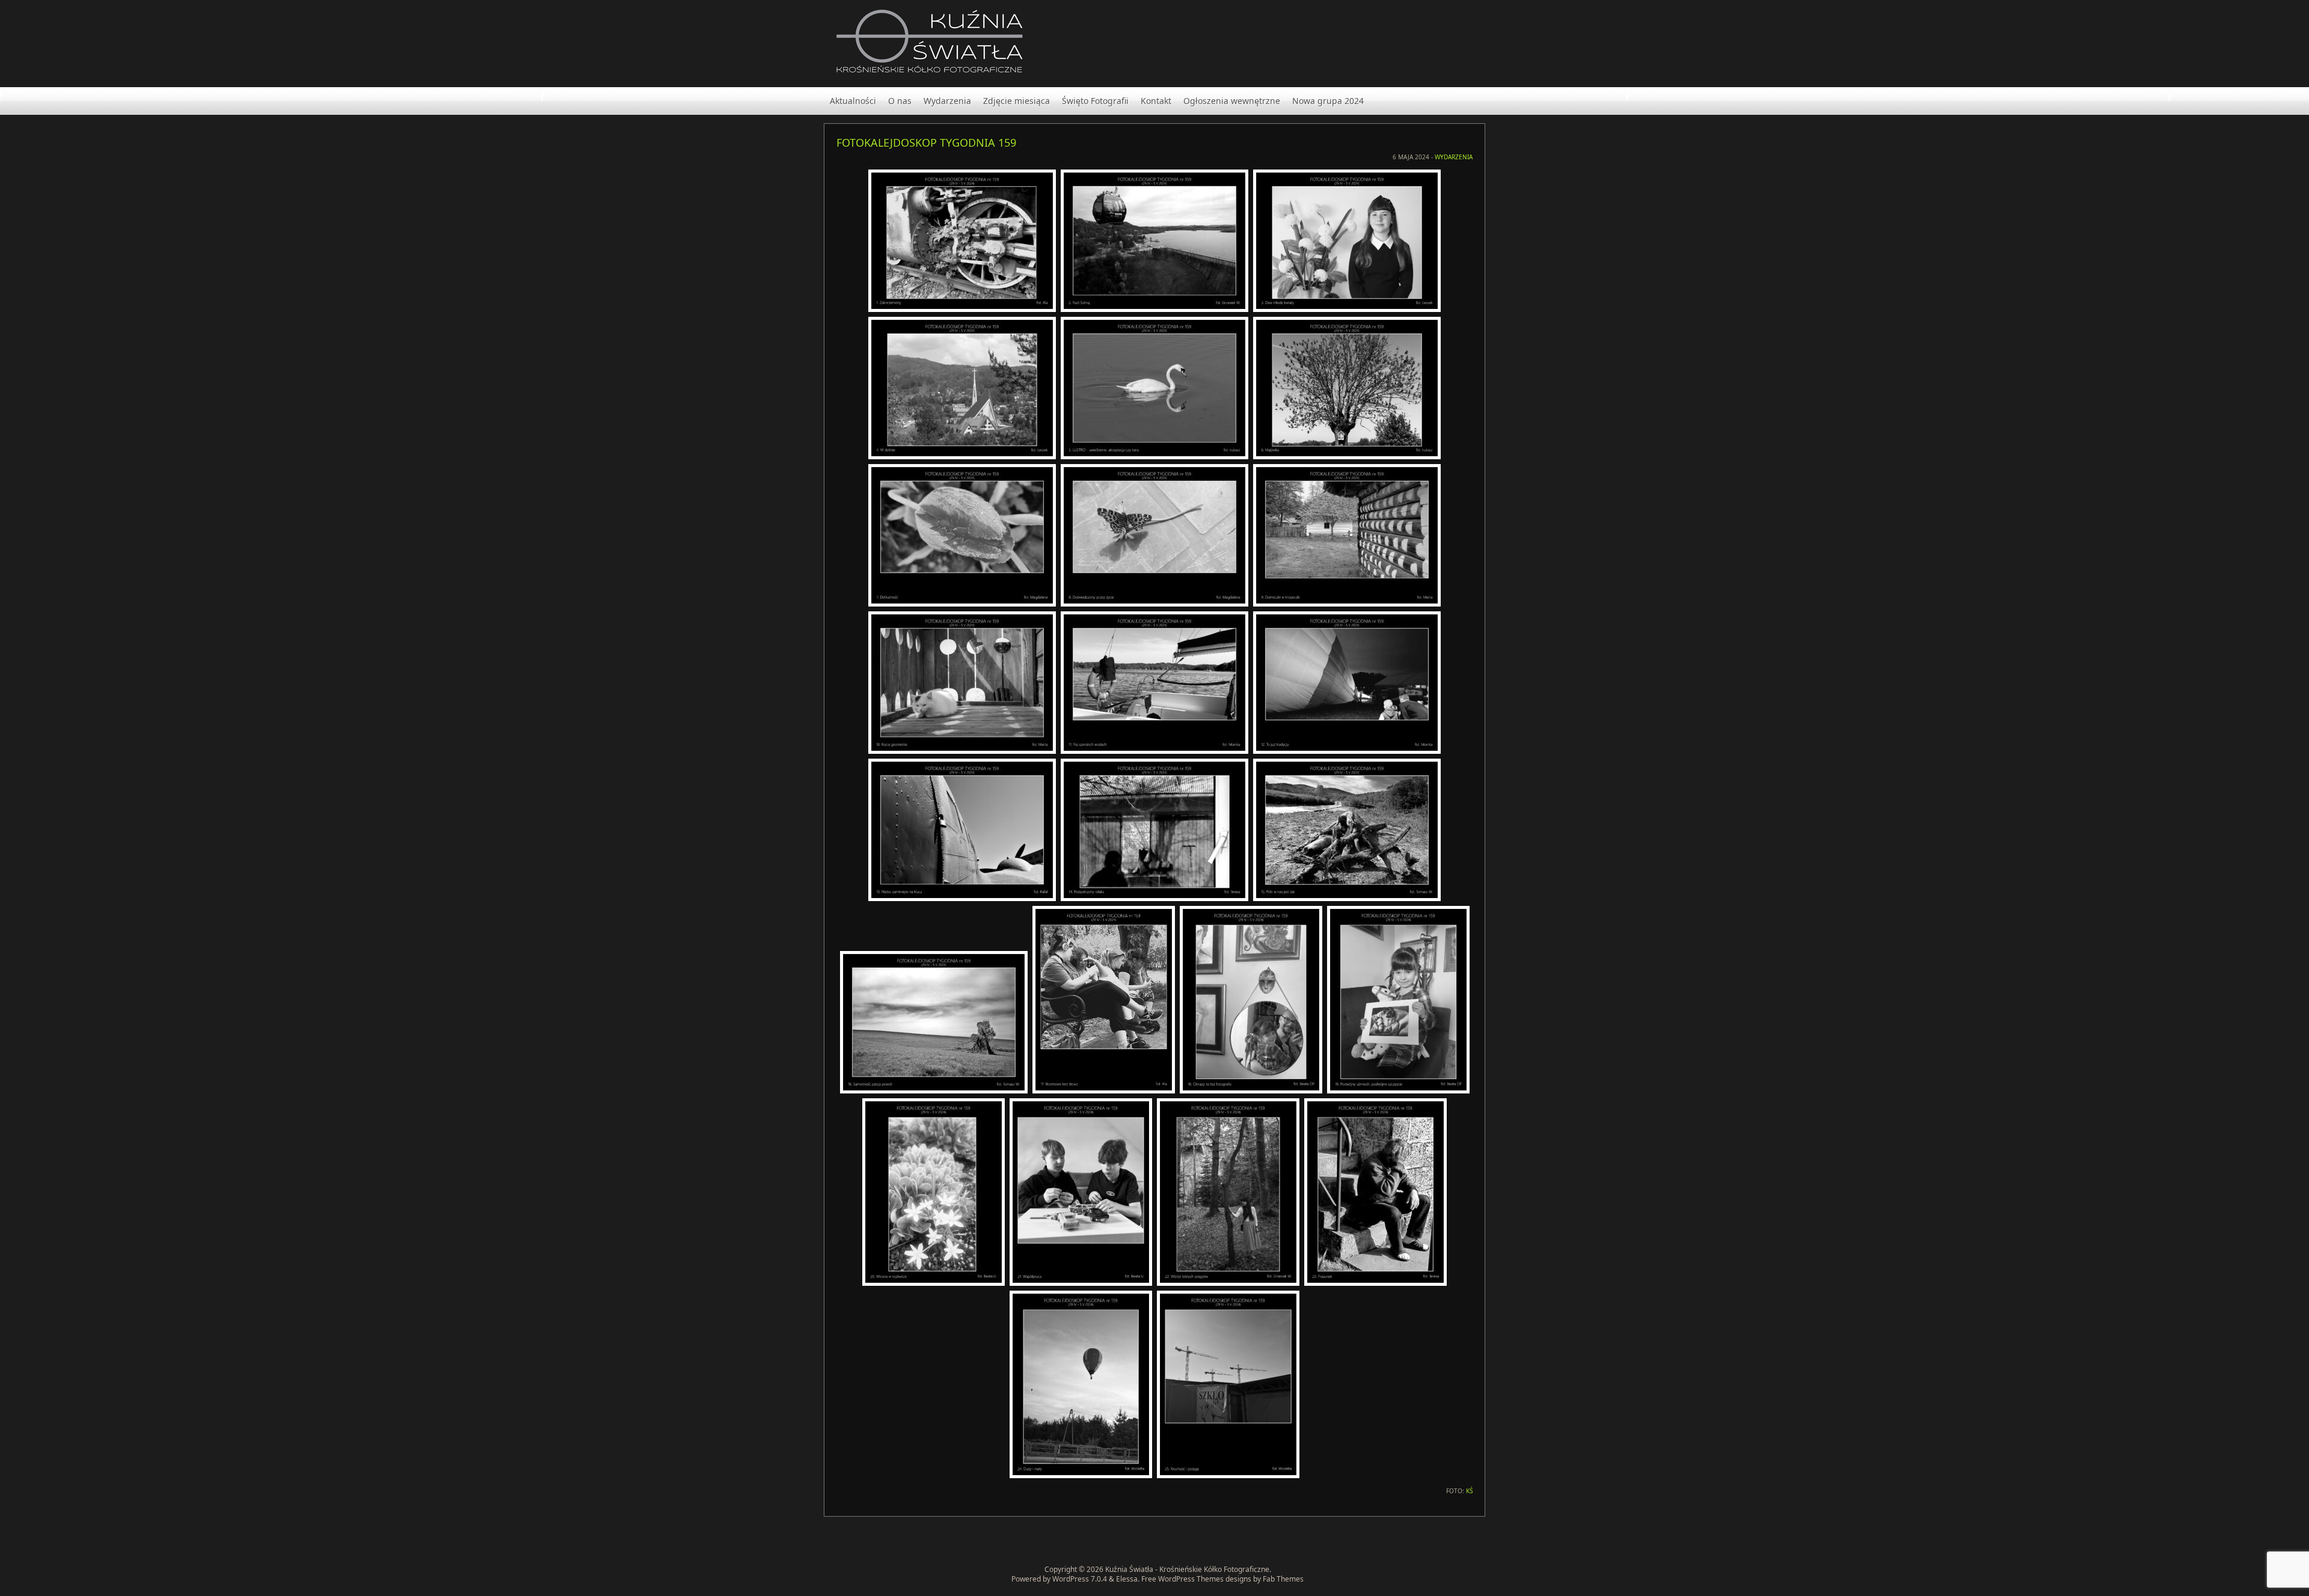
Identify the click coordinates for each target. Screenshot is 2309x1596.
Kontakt (1156, 101)
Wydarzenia (947, 101)
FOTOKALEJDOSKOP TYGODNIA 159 (926, 142)
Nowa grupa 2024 (1328, 101)
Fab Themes (1283, 1579)
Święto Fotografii (1095, 101)
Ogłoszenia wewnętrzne (1232, 101)
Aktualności (853, 101)
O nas (900, 101)
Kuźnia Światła (1129, 1569)
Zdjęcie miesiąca (1017, 101)
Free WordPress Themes (1182, 1579)
